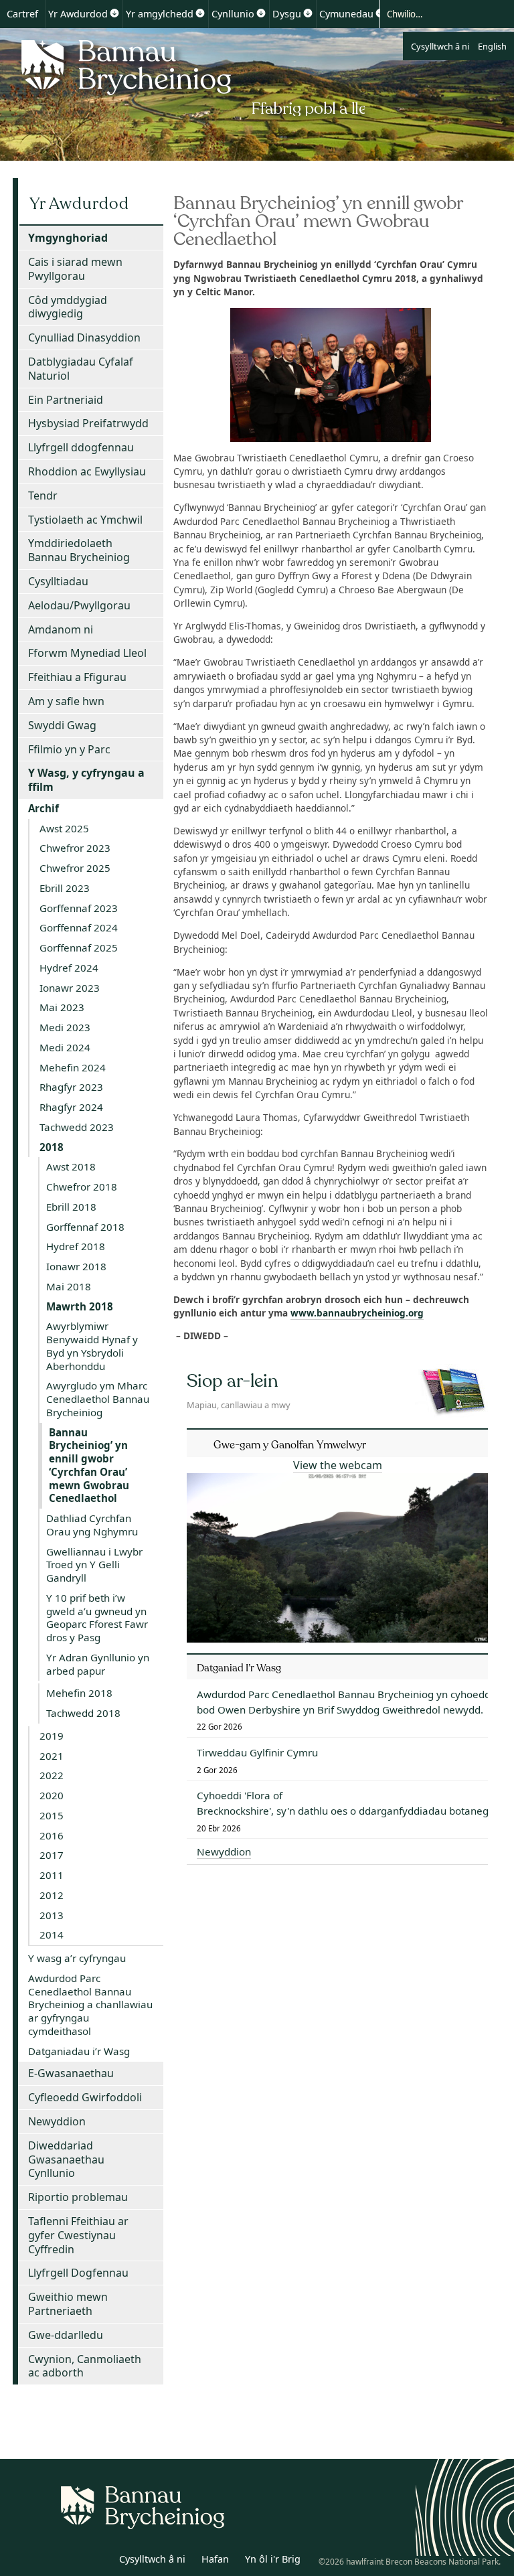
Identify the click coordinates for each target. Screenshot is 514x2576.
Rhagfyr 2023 (71, 1087)
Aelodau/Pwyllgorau (79, 605)
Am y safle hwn (66, 701)
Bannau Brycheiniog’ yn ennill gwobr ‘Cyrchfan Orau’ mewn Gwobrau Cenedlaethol (89, 1465)
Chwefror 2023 (75, 848)
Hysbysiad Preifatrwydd (88, 423)
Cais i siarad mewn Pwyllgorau (75, 269)
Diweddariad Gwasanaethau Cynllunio (66, 2160)
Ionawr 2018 (76, 1266)
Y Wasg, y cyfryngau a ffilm (86, 780)
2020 (52, 1795)
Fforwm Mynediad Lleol (87, 653)
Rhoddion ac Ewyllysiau (87, 471)
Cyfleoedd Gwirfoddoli (85, 2097)
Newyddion (57, 2121)
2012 (52, 1895)
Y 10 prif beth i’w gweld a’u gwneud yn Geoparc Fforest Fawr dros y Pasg (97, 1617)
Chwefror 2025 (75, 868)
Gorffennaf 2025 (79, 948)
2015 (52, 1815)
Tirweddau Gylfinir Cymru (257, 1752)
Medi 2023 (65, 1027)
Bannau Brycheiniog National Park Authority (189, 76)
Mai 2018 (69, 1286)
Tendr (43, 496)
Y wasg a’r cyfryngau (77, 1958)
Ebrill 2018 (71, 1207)
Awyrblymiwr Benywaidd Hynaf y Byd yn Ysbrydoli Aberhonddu (92, 1346)
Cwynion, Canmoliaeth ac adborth (85, 2366)
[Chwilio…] (435, 13)
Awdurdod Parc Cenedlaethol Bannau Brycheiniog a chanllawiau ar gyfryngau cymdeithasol (90, 2004)
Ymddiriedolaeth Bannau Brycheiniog (79, 550)
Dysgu (287, 14)
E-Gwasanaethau (71, 2073)
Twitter (69, 2561)
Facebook (98, 2561)
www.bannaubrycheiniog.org (357, 1313)
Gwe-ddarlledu (66, 2335)
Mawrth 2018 (80, 1306)
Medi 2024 (65, 1047)
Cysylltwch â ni (440, 46)
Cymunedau (346, 14)
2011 (52, 1875)
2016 (52, 1835)
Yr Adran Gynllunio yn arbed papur (98, 1664)
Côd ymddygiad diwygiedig (68, 307)
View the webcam (338, 1465)
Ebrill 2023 (65, 888)
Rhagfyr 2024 (71, 1107)
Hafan (215, 2559)
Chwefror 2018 (82, 1187)
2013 (52, 1915)
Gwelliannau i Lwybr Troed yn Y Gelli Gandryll (94, 1565)
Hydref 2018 (76, 1246)
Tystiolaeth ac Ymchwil (85, 520)
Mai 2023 (62, 1007)
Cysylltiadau (58, 581)
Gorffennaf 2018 (85, 1227)
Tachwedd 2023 (77, 1127)
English (492, 46)
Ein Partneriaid (66, 400)
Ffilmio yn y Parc (69, 749)
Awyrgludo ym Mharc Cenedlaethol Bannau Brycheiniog (98, 1399)
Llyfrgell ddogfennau (81, 447)
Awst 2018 (71, 1166)
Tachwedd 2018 (83, 1713)
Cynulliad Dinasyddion (84, 337)
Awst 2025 (64, 828)
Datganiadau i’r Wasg (79, 2051)
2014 (52, 1935)
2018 (52, 1147)
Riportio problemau (78, 2197)
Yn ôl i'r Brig (273, 2559)
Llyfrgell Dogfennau (78, 2273)
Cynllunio (233, 14)
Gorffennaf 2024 (79, 927)
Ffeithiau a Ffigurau (77, 677)
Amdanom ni (61, 629)
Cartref (22, 14)
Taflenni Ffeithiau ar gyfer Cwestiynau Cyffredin (78, 2235)
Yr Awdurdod (78, 14)
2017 (52, 1855)
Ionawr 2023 (70, 988)
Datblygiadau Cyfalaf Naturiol (81, 369)
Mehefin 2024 (73, 1067)
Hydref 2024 (69, 968)
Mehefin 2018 (79, 1693)
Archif (44, 808)
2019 (52, 1736)
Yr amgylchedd (160, 14)
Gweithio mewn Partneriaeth (68, 2304)
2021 (52, 1756)
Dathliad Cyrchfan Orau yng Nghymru (92, 1525)
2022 (52, 1775)
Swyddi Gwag (62, 725)
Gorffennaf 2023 (79, 908)
